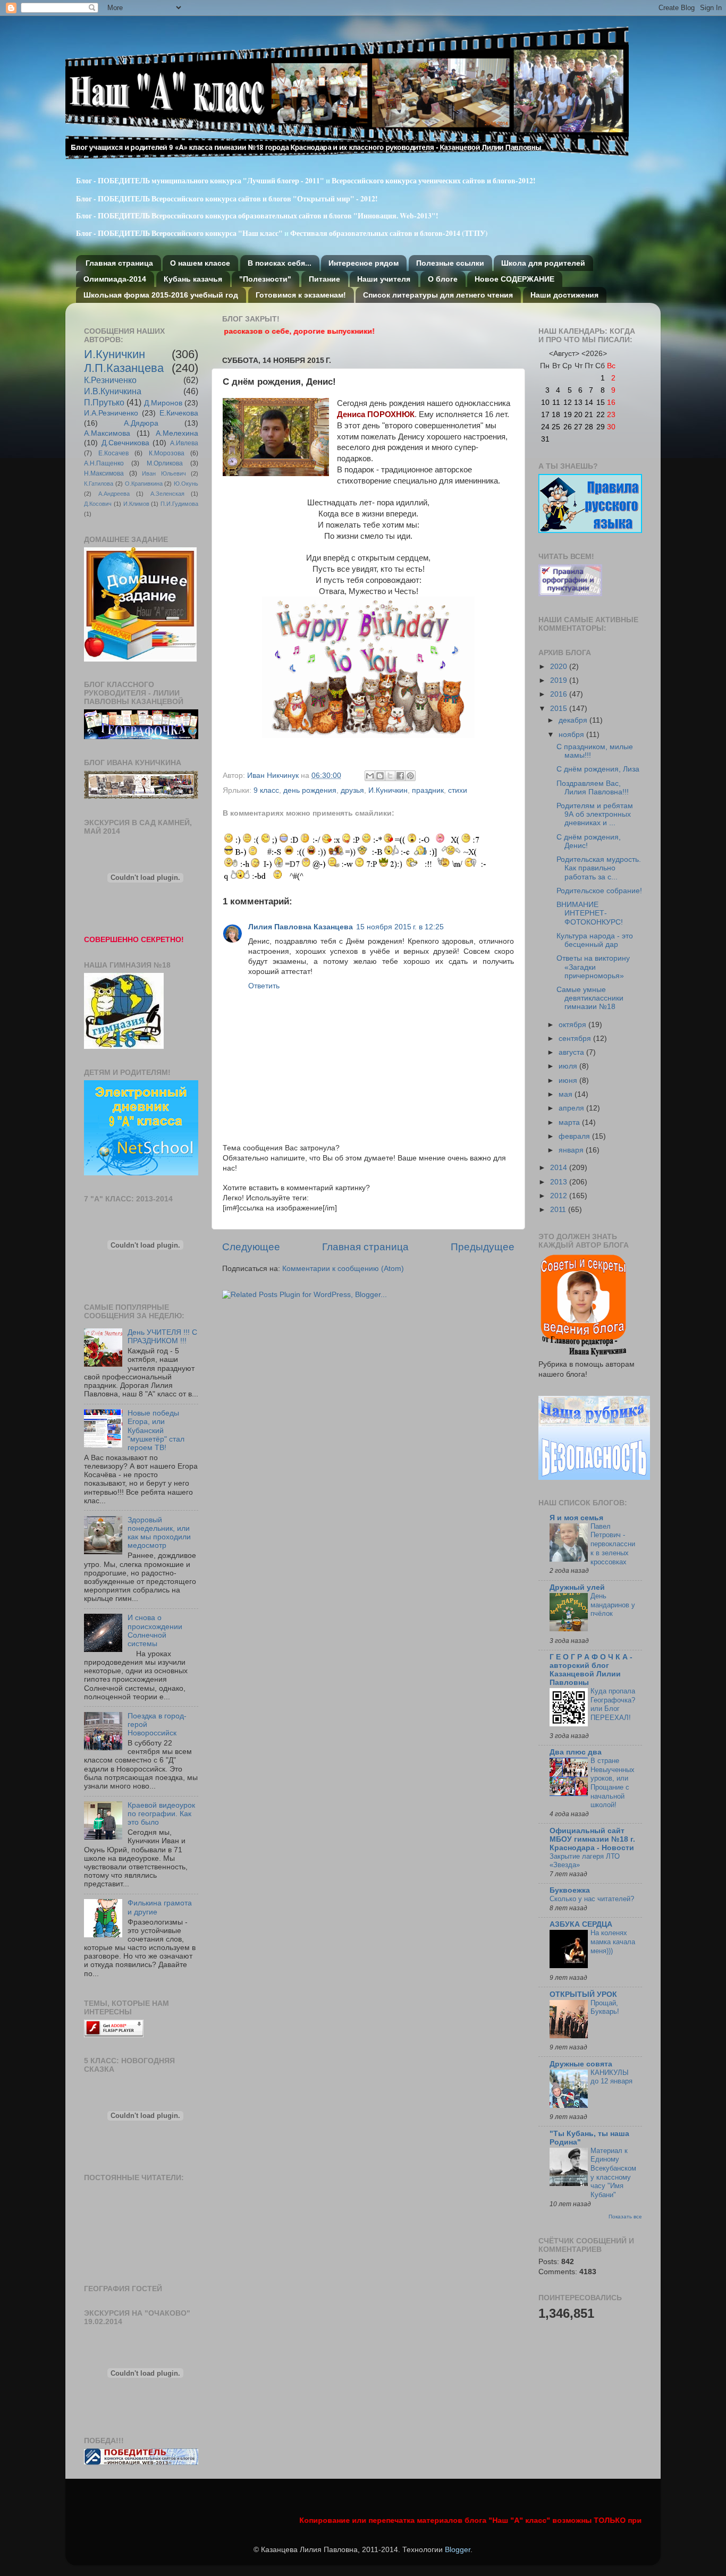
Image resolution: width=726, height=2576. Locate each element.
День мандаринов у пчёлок (613, 1605)
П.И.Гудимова (179, 504)
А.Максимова (107, 433)
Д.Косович (98, 504)
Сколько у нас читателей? (592, 1899)
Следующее (251, 1247)
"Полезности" (265, 279)
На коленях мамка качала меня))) (613, 1942)
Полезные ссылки (450, 263)
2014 (560, 1168)
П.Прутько (104, 402)
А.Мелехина (177, 433)
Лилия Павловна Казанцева (301, 927)
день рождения (310, 790)
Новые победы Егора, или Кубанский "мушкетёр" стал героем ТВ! (156, 1430)
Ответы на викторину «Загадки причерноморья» (593, 967)
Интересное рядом (364, 263)
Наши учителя (384, 279)
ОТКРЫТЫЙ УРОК (583, 1994)
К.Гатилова (99, 484)
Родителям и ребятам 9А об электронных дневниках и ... (595, 814)
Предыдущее (483, 1247)
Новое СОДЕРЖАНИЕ (514, 279)
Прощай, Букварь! (605, 2007)
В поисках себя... (280, 263)
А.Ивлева (184, 443)
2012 (560, 1196)
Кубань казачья (193, 279)
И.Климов (136, 504)
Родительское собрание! (599, 891)
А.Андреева (114, 494)
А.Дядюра (141, 423)
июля (569, 1066)
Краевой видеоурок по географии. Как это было (161, 1814)
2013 (560, 1182)
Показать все (625, 2217)
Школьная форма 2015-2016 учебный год (161, 295)
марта (570, 1122)
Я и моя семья (576, 1518)
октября (573, 1025)
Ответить (264, 986)
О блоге (443, 279)
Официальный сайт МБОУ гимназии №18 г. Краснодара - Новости (592, 1839)
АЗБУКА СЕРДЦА (581, 1924)
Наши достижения (564, 295)
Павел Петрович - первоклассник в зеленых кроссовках (613, 1544)
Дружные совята (581, 2064)
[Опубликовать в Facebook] (400, 776)
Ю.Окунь (186, 484)
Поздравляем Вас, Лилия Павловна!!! (593, 788)
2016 (560, 694)
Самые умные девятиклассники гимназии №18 (590, 998)
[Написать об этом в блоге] (380, 776)
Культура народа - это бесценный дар (595, 940)
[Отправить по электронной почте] (370, 776)
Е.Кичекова (179, 413)
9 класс (266, 790)
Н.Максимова (104, 473)
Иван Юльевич (164, 473)
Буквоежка (570, 1890)
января (572, 1150)
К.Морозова (167, 453)
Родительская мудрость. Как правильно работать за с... (599, 868)
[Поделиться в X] (390, 776)
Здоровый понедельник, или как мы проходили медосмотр (159, 1533)
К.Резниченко (110, 380)
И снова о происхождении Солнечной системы (155, 1631)
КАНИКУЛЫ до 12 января (611, 2077)
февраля (575, 1136)
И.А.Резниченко (111, 413)
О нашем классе (200, 263)
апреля (572, 1108)
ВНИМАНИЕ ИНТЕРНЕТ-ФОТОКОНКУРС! (590, 913)
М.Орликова (165, 463)
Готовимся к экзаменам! (301, 295)
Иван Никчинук (274, 776)
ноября (572, 735)
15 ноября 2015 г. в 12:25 (400, 927)
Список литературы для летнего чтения (438, 295)
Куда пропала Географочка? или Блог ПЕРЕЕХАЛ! (613, 1704)
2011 (559, 1210)
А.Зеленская (167, 494)
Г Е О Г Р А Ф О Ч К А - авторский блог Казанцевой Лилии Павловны (591, 1670)
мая (567, 1094)
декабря (574, 720)
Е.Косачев (113, 453)
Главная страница (119, 263)
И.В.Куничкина (113, 391)
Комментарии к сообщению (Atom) (343, 1269)
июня (569, 1081)
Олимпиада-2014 (115, 279)
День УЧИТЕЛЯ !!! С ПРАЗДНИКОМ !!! (162, 1337)
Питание (324, 279)
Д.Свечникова (125, 443)
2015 (560, 709)
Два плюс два (576, 1752)
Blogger (458, 2550)
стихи (458, 790)
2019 (560, 680)
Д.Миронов (163, 403)
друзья (352, 790)
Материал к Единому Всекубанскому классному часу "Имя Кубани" (613, 2173)
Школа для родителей (543, 263)
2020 (560, 667)
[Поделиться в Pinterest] (410, 776)
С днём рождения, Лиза (598, 769)
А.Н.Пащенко (104, 463)
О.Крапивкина (144, 484)
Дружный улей (577, 1587)
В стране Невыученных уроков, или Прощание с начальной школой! (613, 1783)
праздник (428, 790)
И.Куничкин (388, 790)
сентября (576, 1039)
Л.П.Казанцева (124, 368)
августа (572, 1052)
